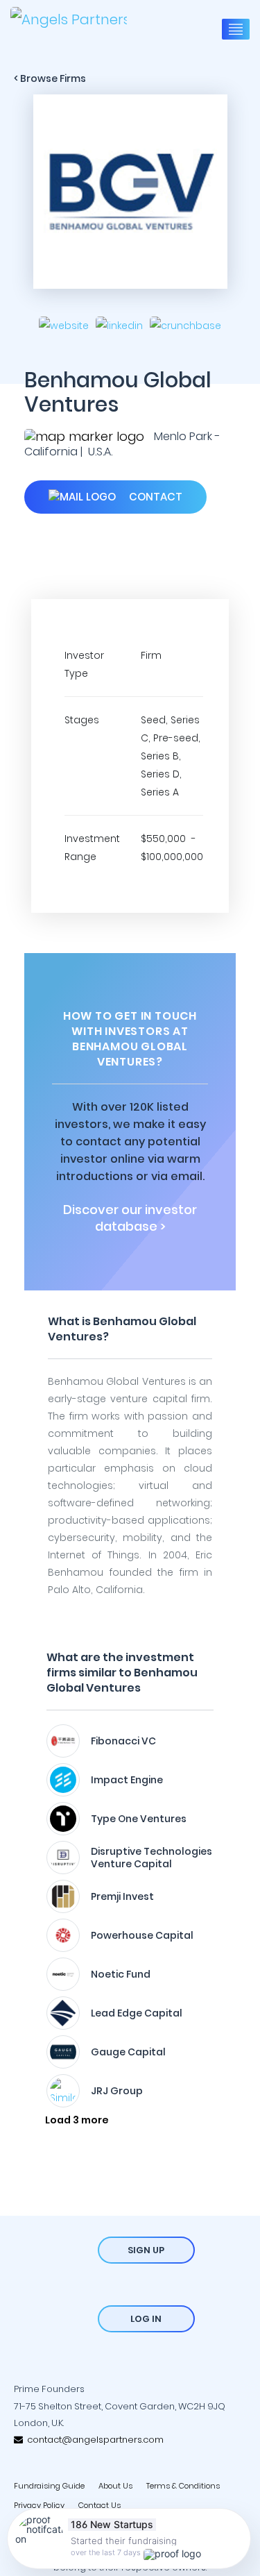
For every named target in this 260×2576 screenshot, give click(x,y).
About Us (115, 2486)
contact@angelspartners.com (93, 2440)
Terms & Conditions (183, 2486)
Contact (154, 497)
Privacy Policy (39, 2505)
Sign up (146, 2250)
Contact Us (99, 2505)
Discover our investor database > (130, 1218)
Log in (146, 2319)
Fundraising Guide (49, 2486)
